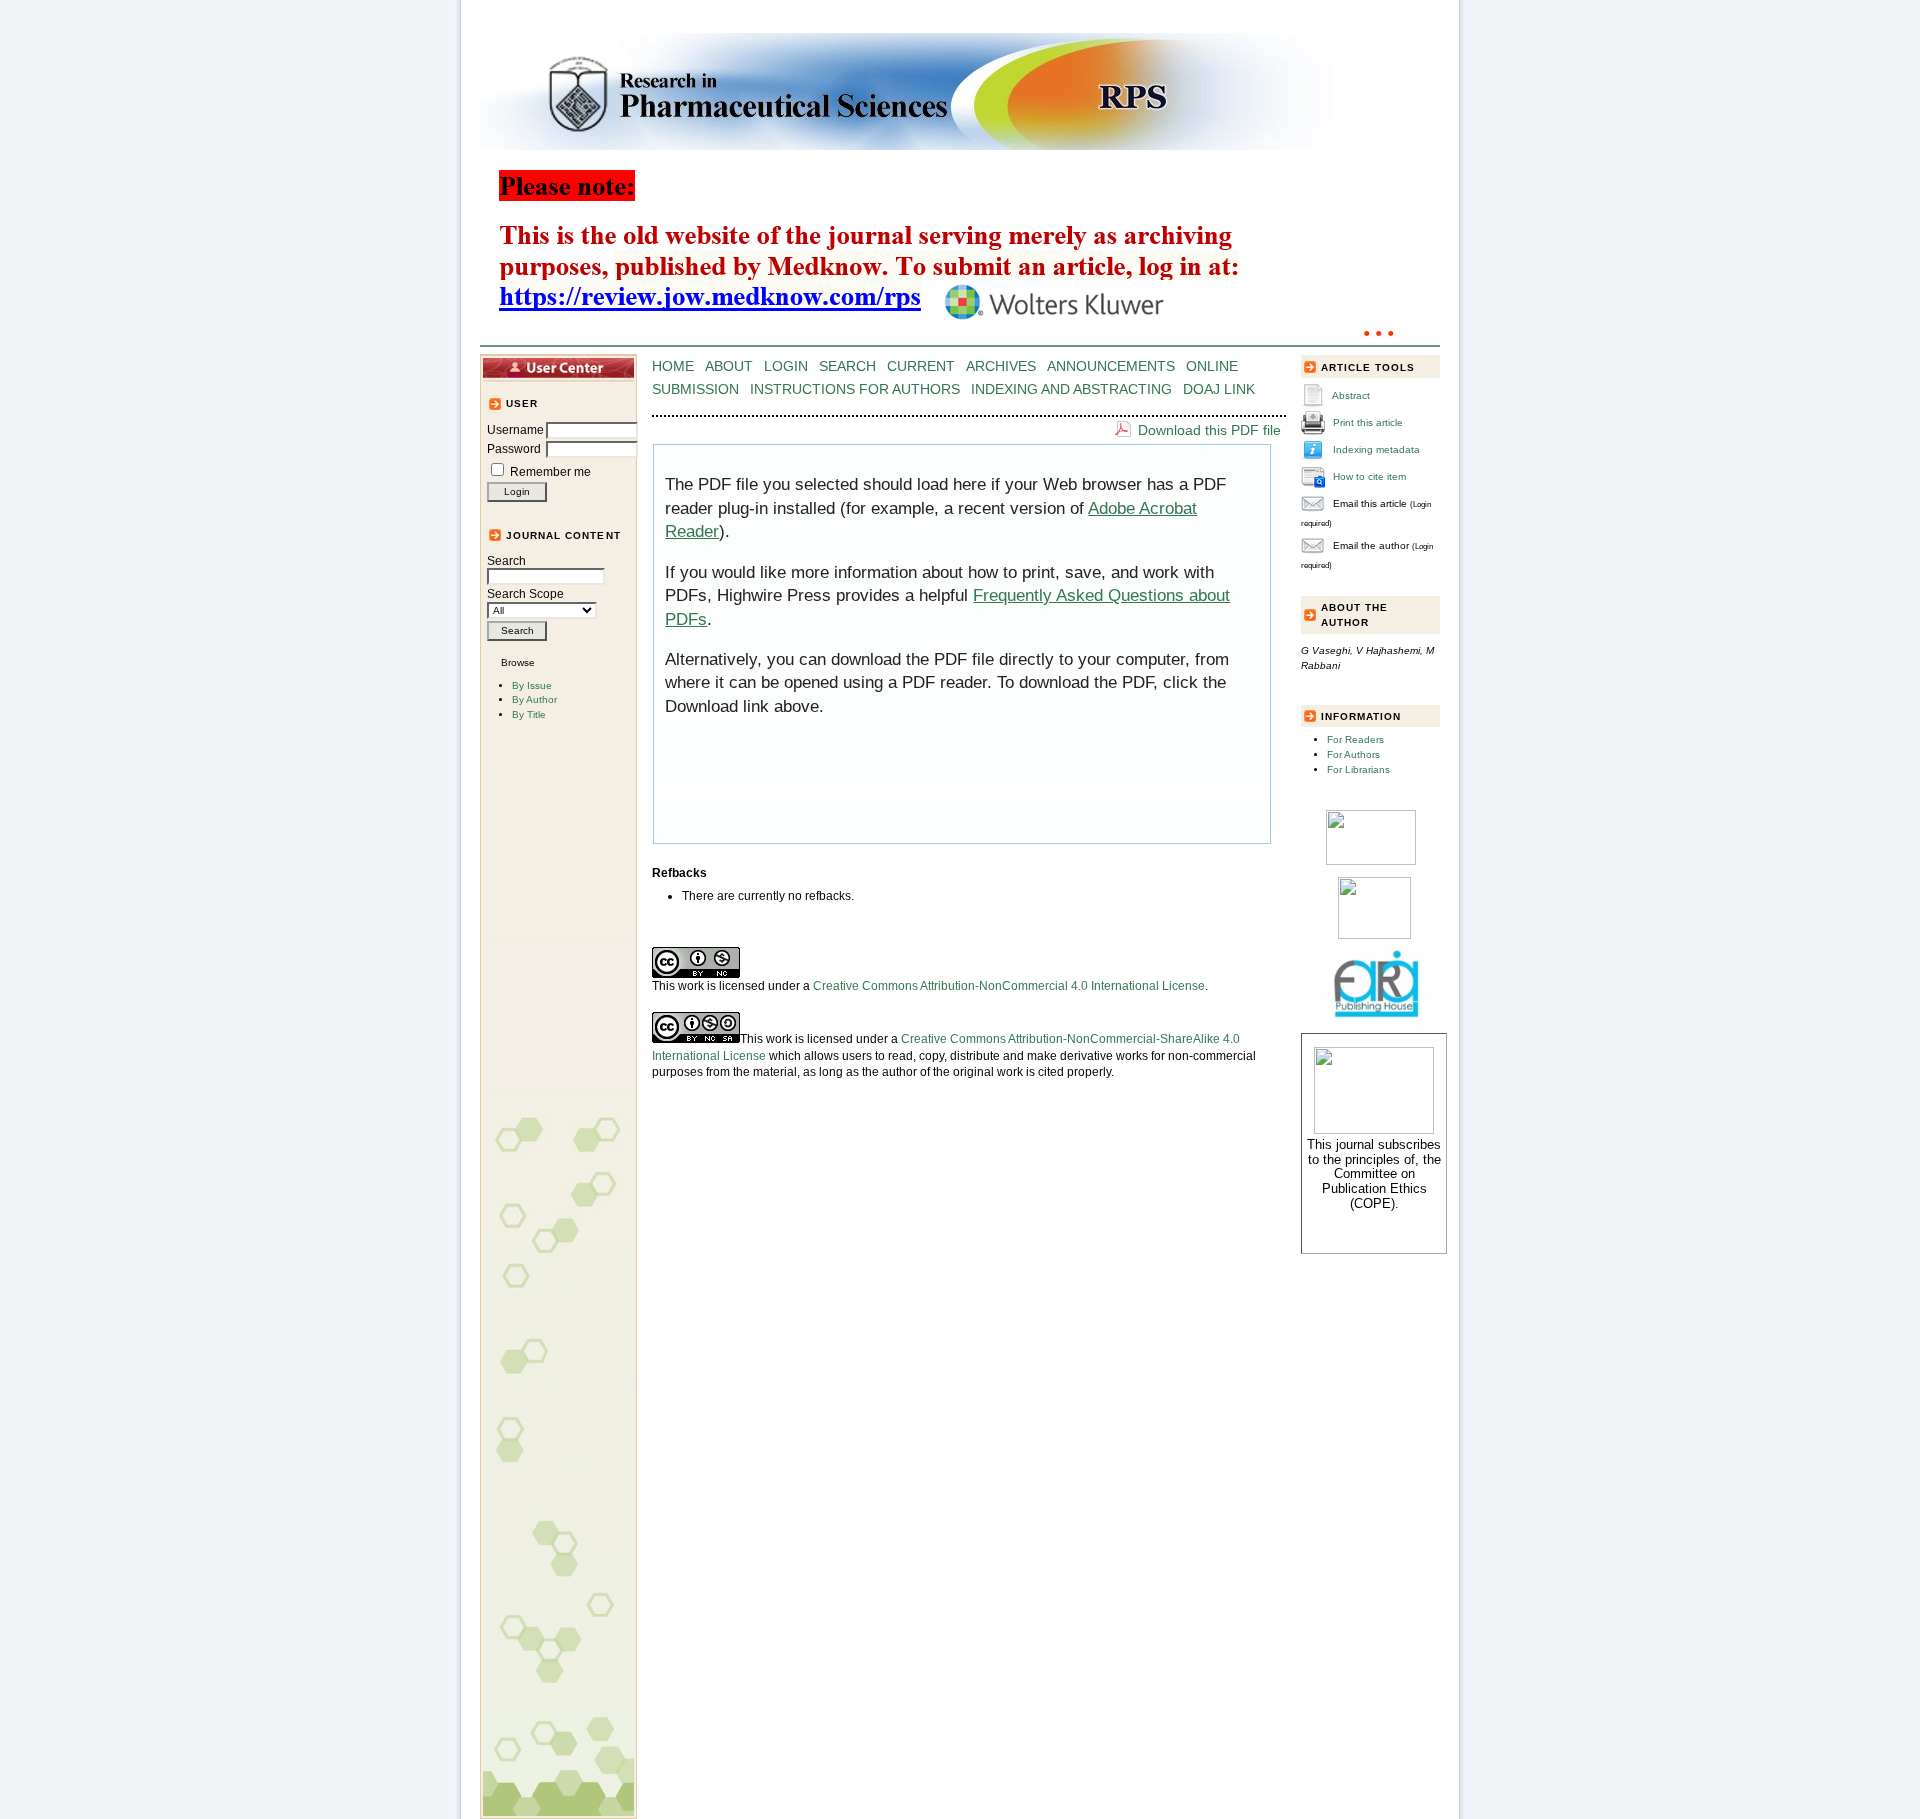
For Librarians (1358, 769)
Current (921, 366)
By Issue (532, 685)
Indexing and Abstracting (1071, 389)
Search (506, 561)
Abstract (1351, 395)
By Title (529, 714)
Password (514, 449)
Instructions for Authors (855, 389)
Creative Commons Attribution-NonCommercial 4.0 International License (1009, 986)
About (729, 366)
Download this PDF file (1209, 430)
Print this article (1368, 422)
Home (673, 366)
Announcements (1111, 366)
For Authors (1353, 754)
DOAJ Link (1219, 389)
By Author (534, 699)
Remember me (550, 472)
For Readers (1355, 739)
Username (515, 430)
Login (786, 366)
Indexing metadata (1376, 449)
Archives (1001, 366)
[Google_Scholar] (1371, 861)
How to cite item (1369, 476)
